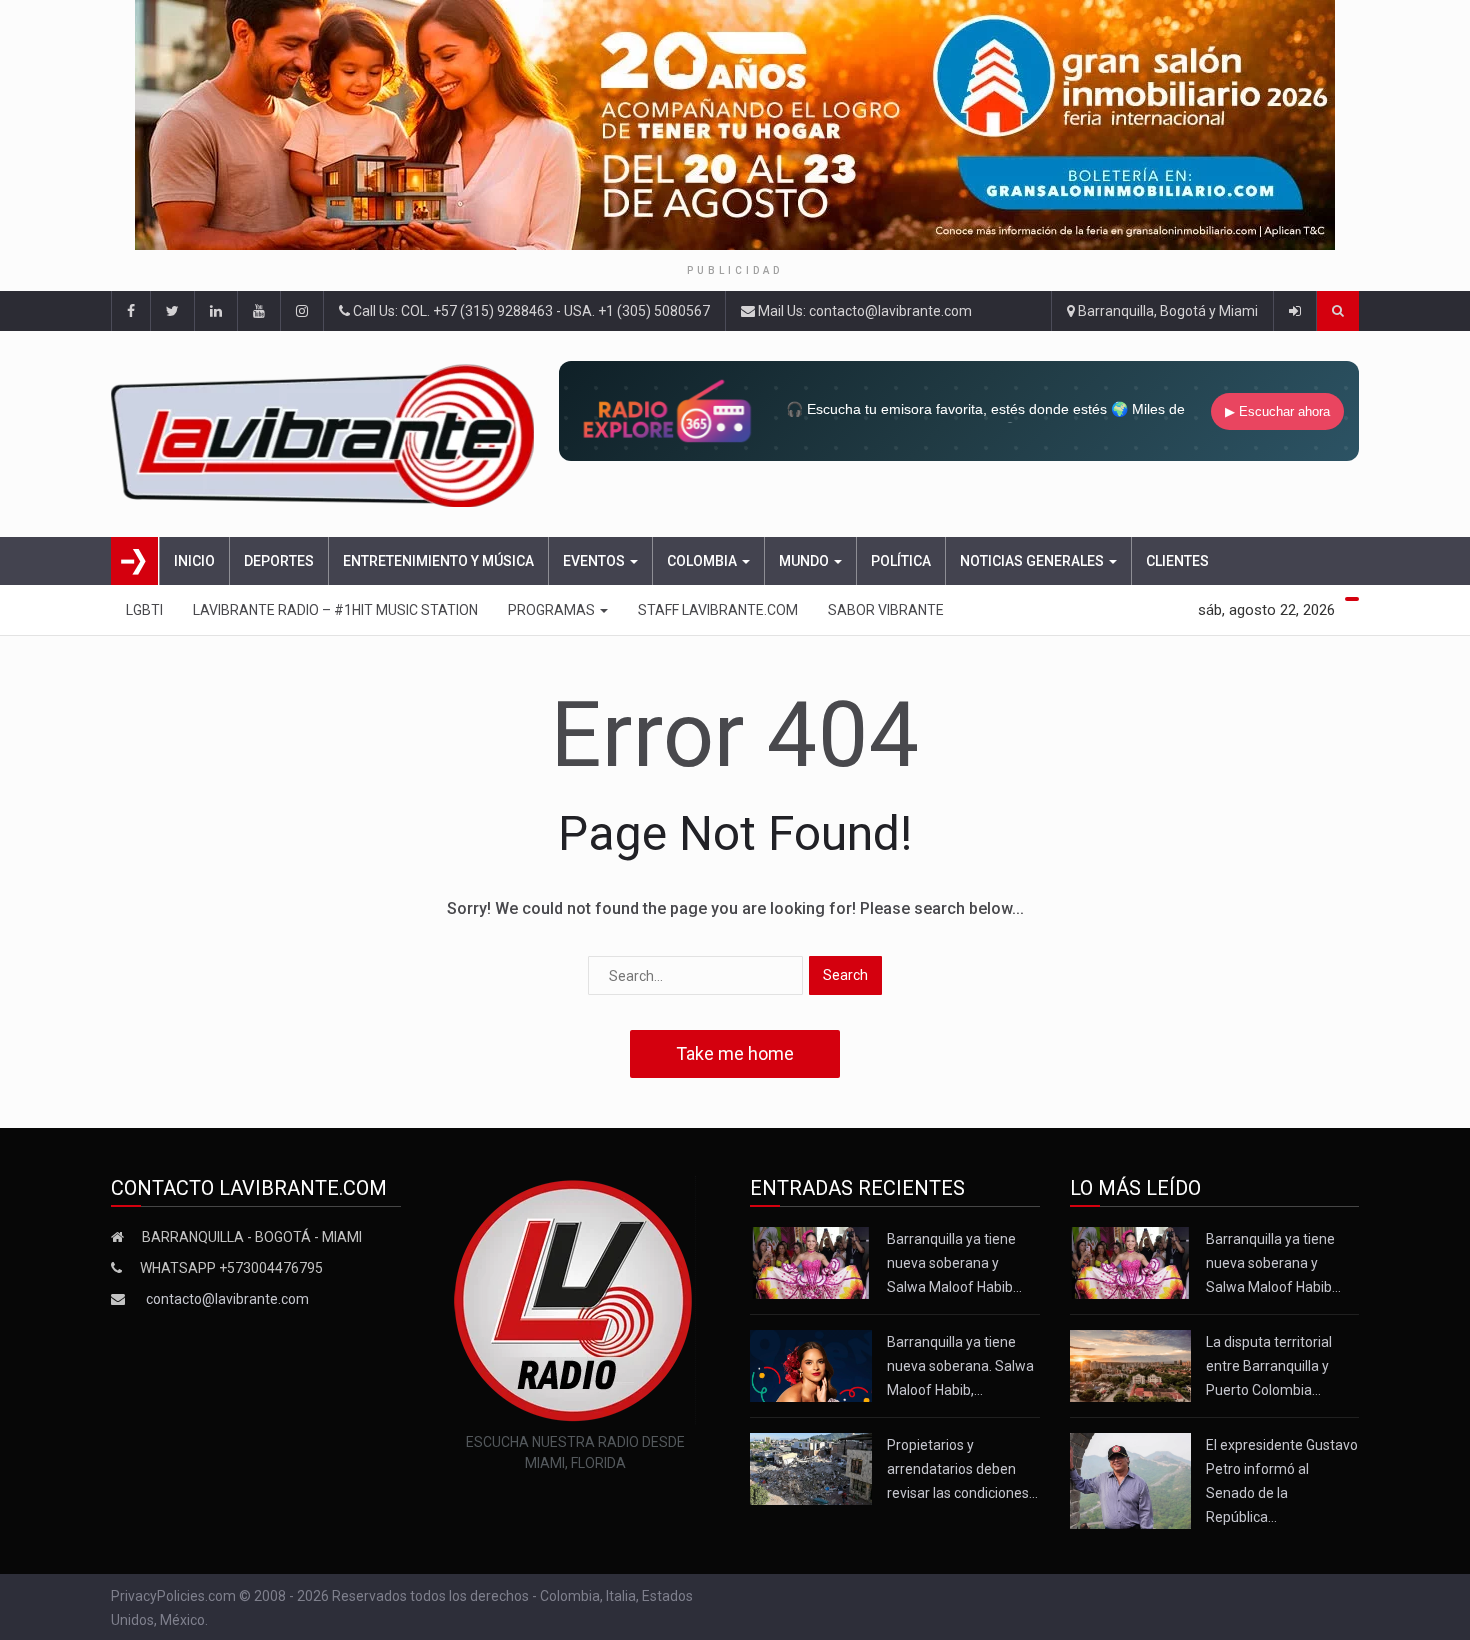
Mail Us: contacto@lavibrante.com (863, 311)
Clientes (1177, 561)
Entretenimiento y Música (438, 561)
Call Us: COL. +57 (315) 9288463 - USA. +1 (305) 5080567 (530, 311)
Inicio (194, 561)
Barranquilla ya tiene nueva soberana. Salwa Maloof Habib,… (960, 1366)
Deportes (279, 561)
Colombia (703, 561)
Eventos (595, 561)
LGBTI (144, 610)
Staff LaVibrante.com (718, 610)
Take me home (735, 1053)
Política (901, 561)
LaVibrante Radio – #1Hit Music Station (335, 610)
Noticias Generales (1033, 561)
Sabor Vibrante (886, 610)
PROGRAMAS (553, 610)
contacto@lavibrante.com (227, 1299)
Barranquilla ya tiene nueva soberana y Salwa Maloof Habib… (954, 1263)
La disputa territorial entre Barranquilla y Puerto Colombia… (1269, 1366)
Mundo (805, 561)
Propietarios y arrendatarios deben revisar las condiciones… (962, 1469)
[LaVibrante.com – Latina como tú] (328, 434)
